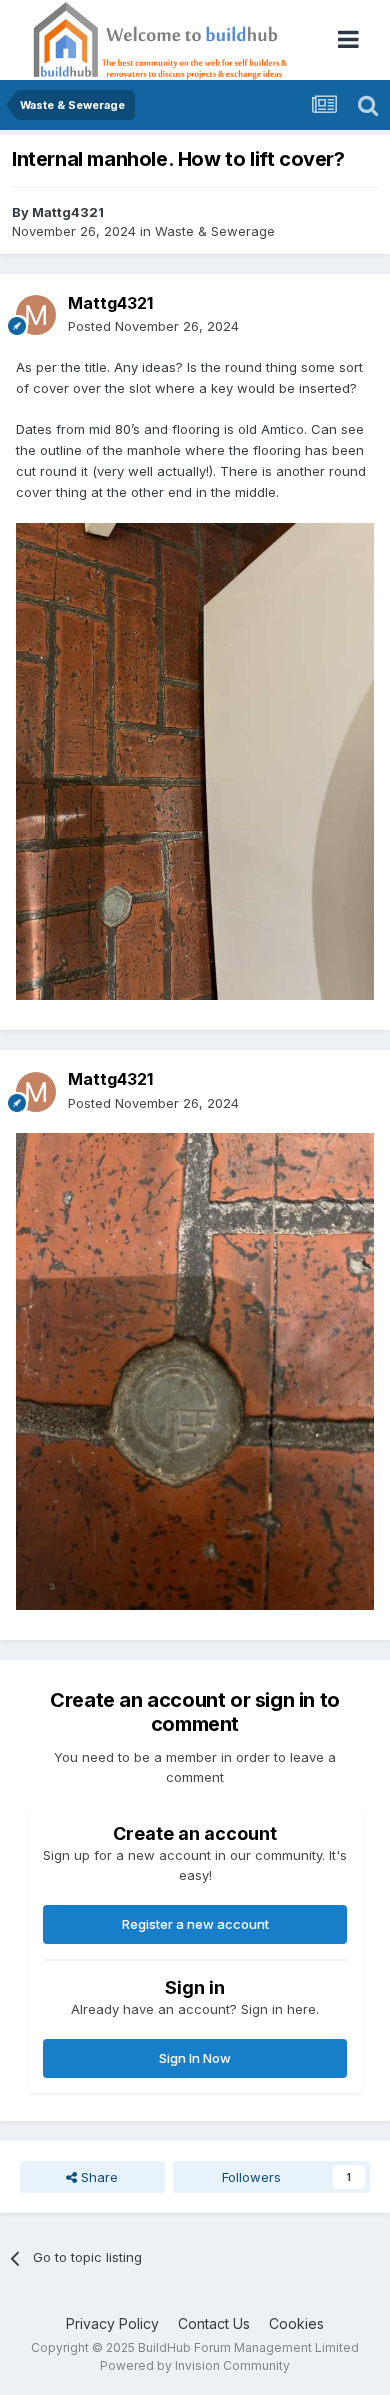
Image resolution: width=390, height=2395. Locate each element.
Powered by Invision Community (195, 2365)
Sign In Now (195, 2058)
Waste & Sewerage (215, 231)
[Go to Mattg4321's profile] (36, 315)
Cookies (296, 2323)
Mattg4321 (68, 212)
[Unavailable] (195, 760)
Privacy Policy (112, 2323)
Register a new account (195, 1924)
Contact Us (214, 2323)
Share (97, 2177)
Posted (153, 326)
